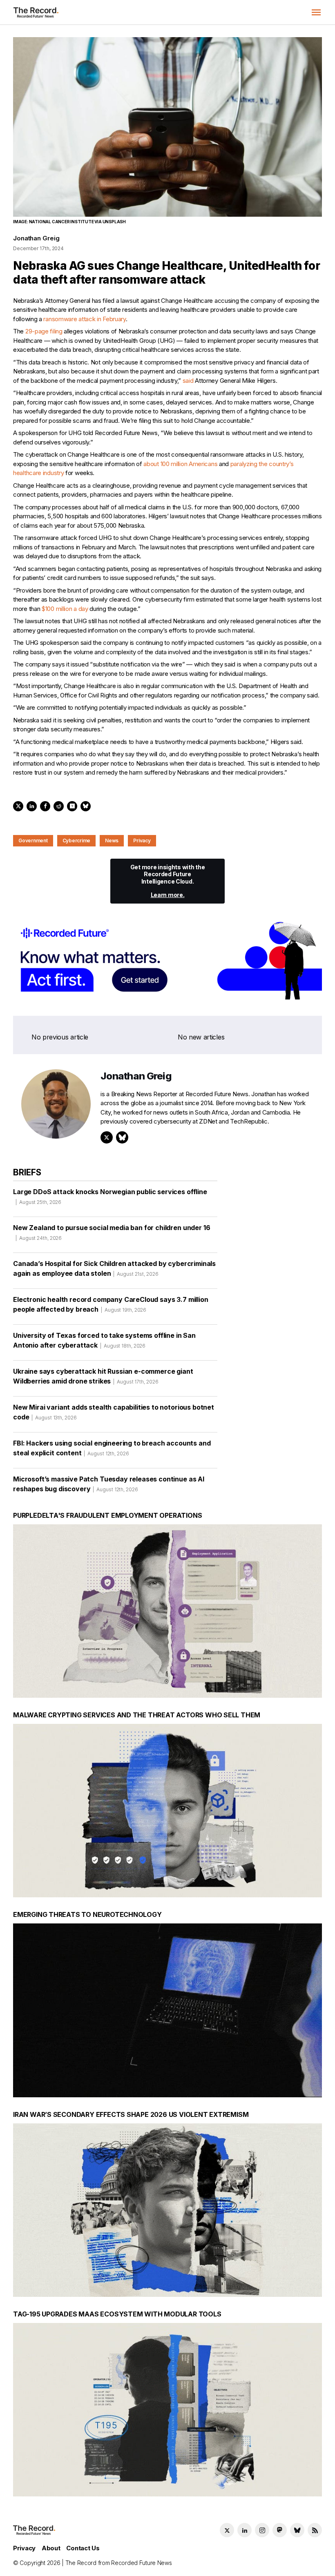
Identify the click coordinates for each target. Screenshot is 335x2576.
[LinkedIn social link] (245, 2530)
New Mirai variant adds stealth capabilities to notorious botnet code (114, 1412)
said (188, 381)
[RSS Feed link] (315, 2530)
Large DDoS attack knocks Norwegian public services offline (110, 1196)
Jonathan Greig (36, 238)
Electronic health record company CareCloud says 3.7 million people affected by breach (111, 1304)
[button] (316, 12)
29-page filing (44, 331)
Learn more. (168, 895)
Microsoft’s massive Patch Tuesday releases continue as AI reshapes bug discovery (109, 1484)
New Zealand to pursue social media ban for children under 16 (112, 1232)
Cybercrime (77, 841)
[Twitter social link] (227, 2530)
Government (33, 841)
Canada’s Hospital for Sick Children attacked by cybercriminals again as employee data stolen (114, 1268)
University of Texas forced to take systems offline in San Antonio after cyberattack (104, 1340)
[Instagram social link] (262, 2530)
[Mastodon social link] (280, 2530)
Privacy (142, 841)
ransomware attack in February (84, 319)
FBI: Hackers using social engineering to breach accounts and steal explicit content (112, 1448)
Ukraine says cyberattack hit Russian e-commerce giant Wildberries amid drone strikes (103, 1376)
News (112, 841)
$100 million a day (65, 609)
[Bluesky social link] (297, 2530)
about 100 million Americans (180, 464)
